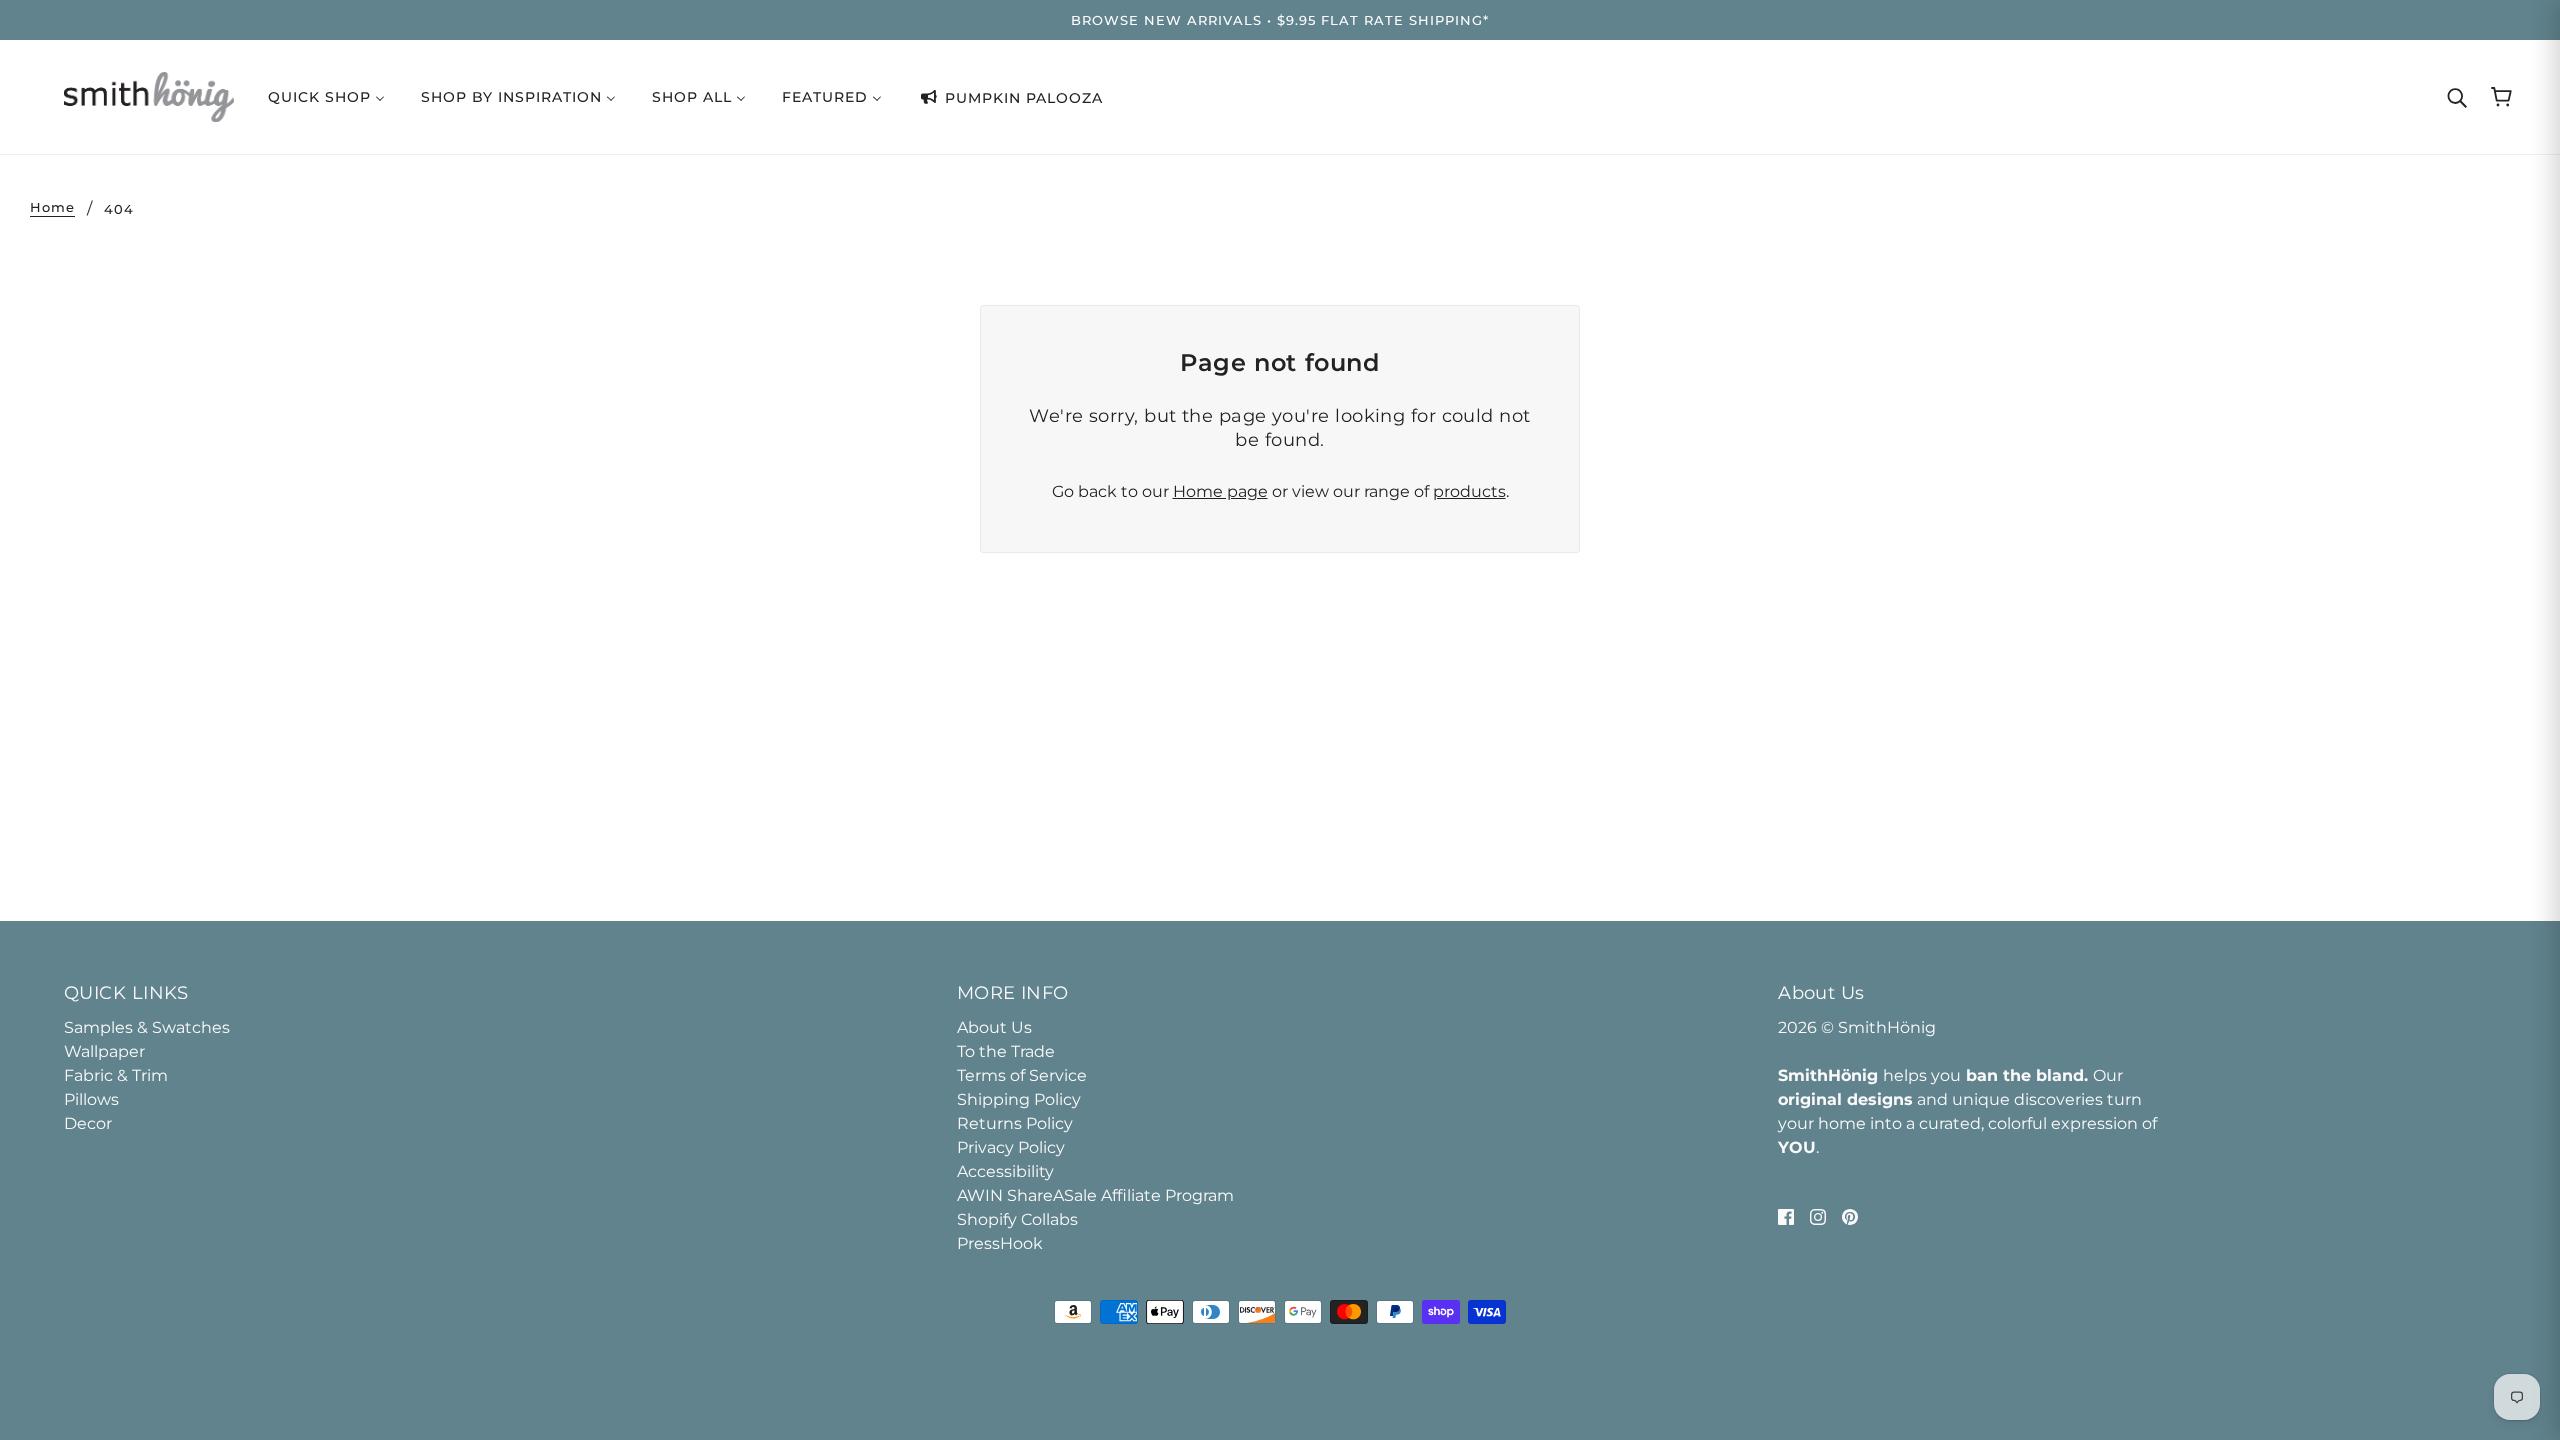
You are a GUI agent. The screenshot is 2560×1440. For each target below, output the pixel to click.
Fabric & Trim (116, 1075)
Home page (1220, 491)
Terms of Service (1022, 1075)
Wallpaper (104, 1051)
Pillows (91, 1099)
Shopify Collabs (1017, 1219)
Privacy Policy (1011, 1147)
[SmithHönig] (149, 95)
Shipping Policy (1019, 1099)
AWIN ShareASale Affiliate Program (1095, 1195)
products (1469, 491)
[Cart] (2501, 97)
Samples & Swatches (147, 1027)
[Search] (2457, 97)
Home (52, 208)
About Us (994, 1027)
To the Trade (1006, 1051)
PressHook (1000, 1243)
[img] (1786, 1216)
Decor (88, 1123)
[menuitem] (326, 96)
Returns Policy (1015, 1123)
